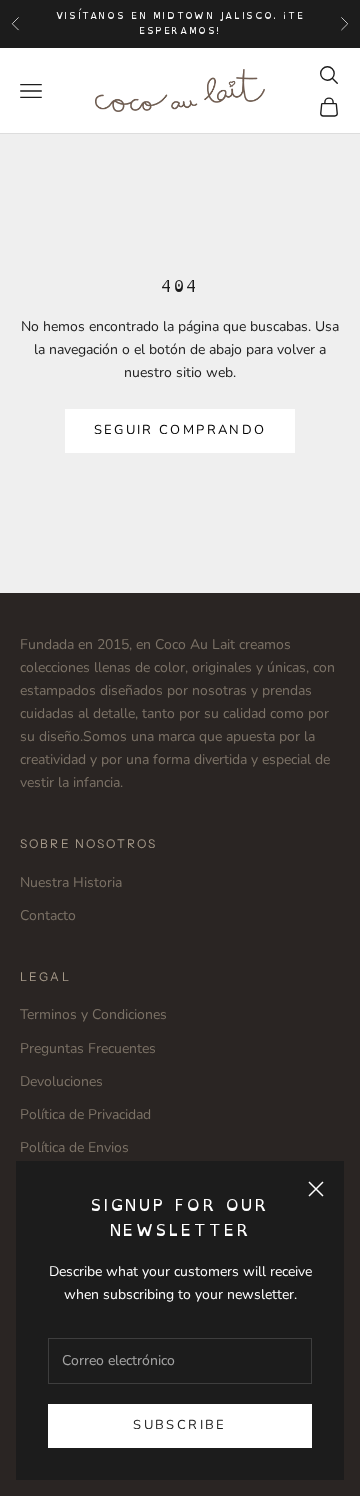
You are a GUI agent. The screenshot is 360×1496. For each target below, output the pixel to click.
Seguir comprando (180, 430)
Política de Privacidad (85, 1114)
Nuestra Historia (71, 882)
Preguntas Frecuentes (88, 1048)
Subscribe (179, 1425)
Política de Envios (74, 1147)
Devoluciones (61, 1081)
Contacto (48, 915)
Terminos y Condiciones (93, 1014)
